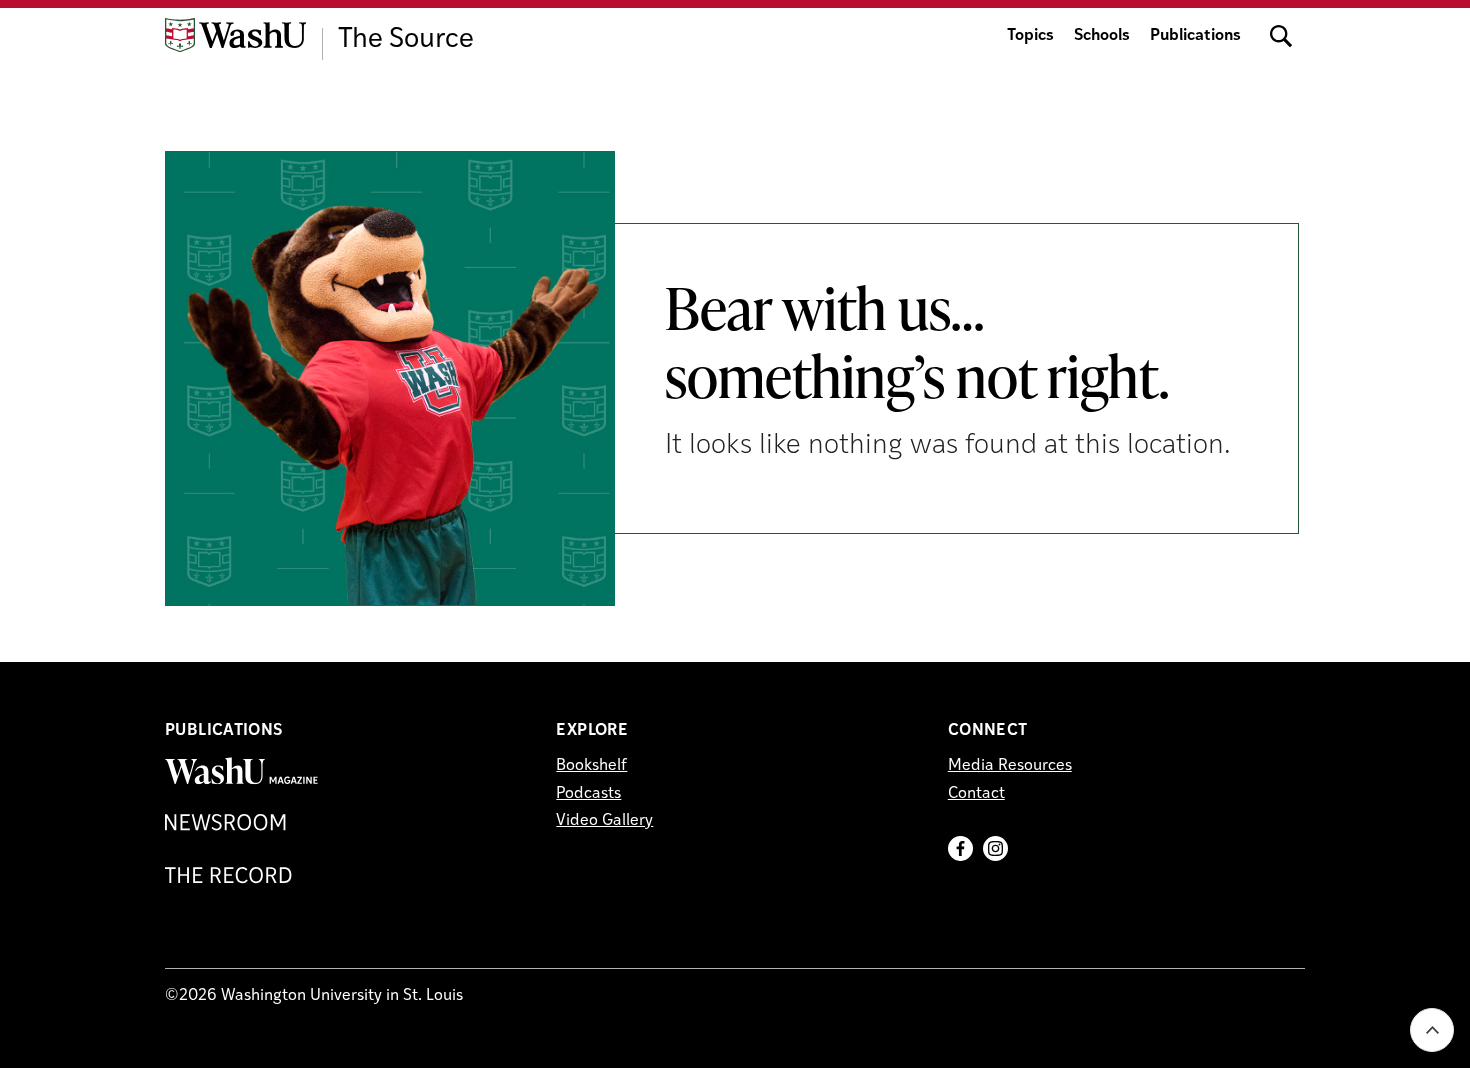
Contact (976, 794)
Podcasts (588, 794)
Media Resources (1010, 766)
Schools (1102, 36)
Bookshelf (591, 766)
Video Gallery (604, 821)
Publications (1195, 36)
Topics (1030, 36)
